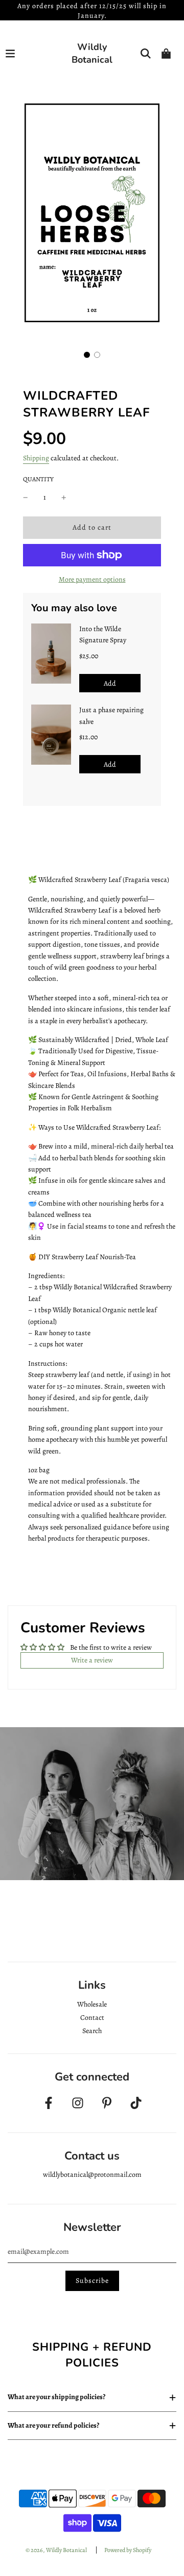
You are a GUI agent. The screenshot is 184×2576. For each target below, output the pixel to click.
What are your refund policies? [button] (53, 2425)
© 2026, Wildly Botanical (56, 2550)
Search (92, 2031)
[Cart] (166, 54)
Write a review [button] (92, 1660)
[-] (26, 498)
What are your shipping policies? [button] (56, 2397)
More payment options (92, 579)
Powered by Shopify (128, 2550)
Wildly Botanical (92, 53)
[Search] (146, 54)
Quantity (38, 479)
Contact (92, 2018)
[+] (64, 498)
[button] (87, 355)
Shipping (36, 458)
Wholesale (92, 2004)
